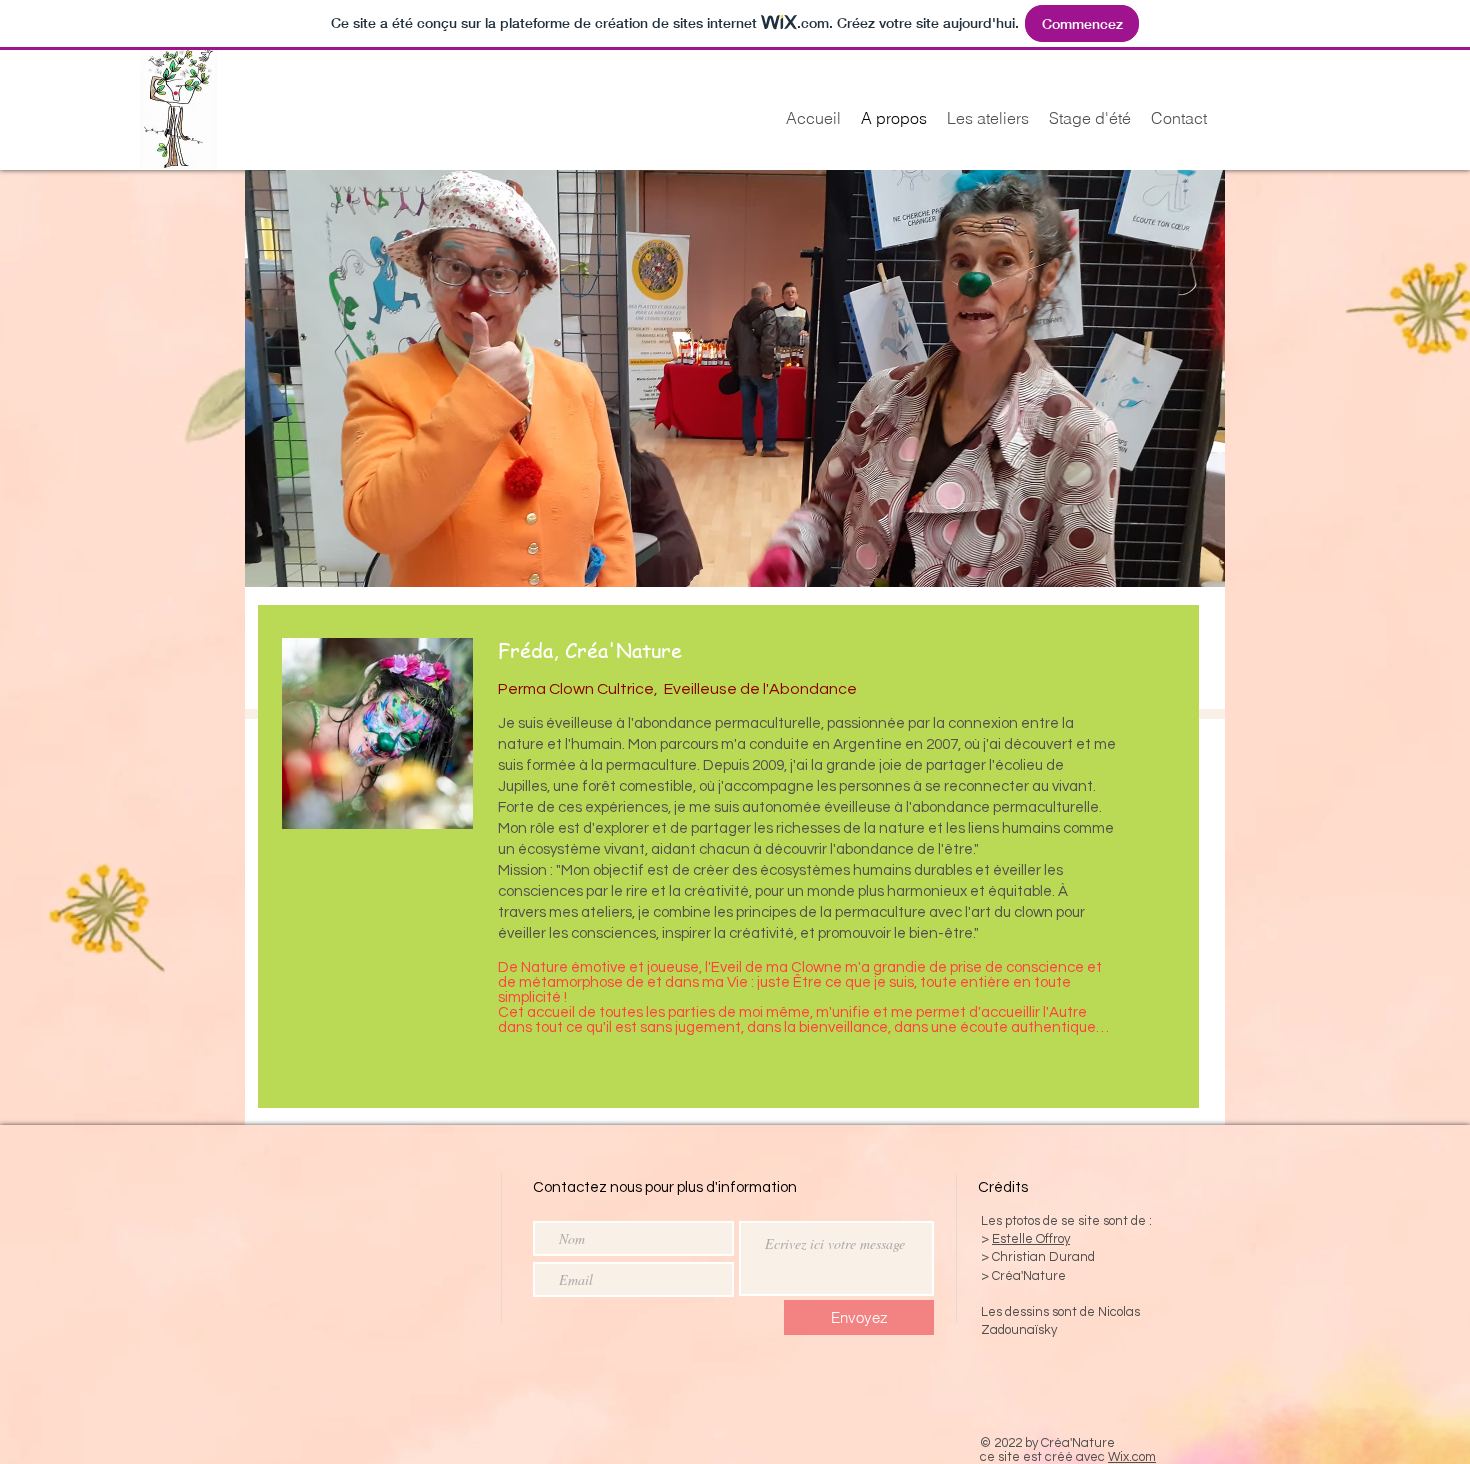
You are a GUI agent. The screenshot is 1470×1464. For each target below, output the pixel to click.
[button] (735, 378)
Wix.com (1132, 1457)
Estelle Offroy (1031, 1239)
